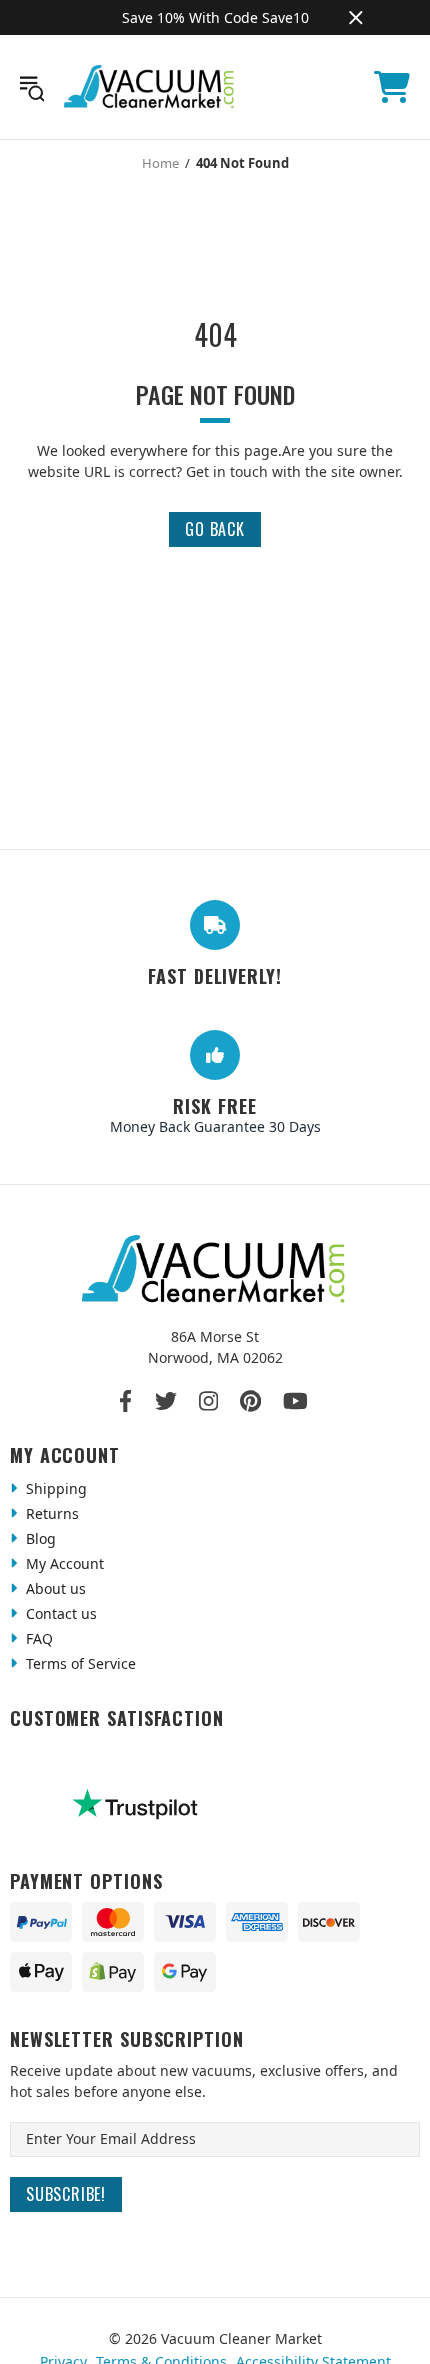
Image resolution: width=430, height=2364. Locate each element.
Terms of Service (79, 1663)
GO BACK (215, 529)
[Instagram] (208, 1401)
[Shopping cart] (392, 87)
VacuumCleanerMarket (150, 87)
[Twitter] (166, 1401)
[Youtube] (295, 1401)
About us (54, 1588)
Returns (50, 1513)
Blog (39, 1538)
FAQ (37, 1638)
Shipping (54, 1488)
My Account (63, 1563)
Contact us (59, 1613)
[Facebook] (126, 1401)
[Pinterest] (250, 1401)
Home (160, 163)
